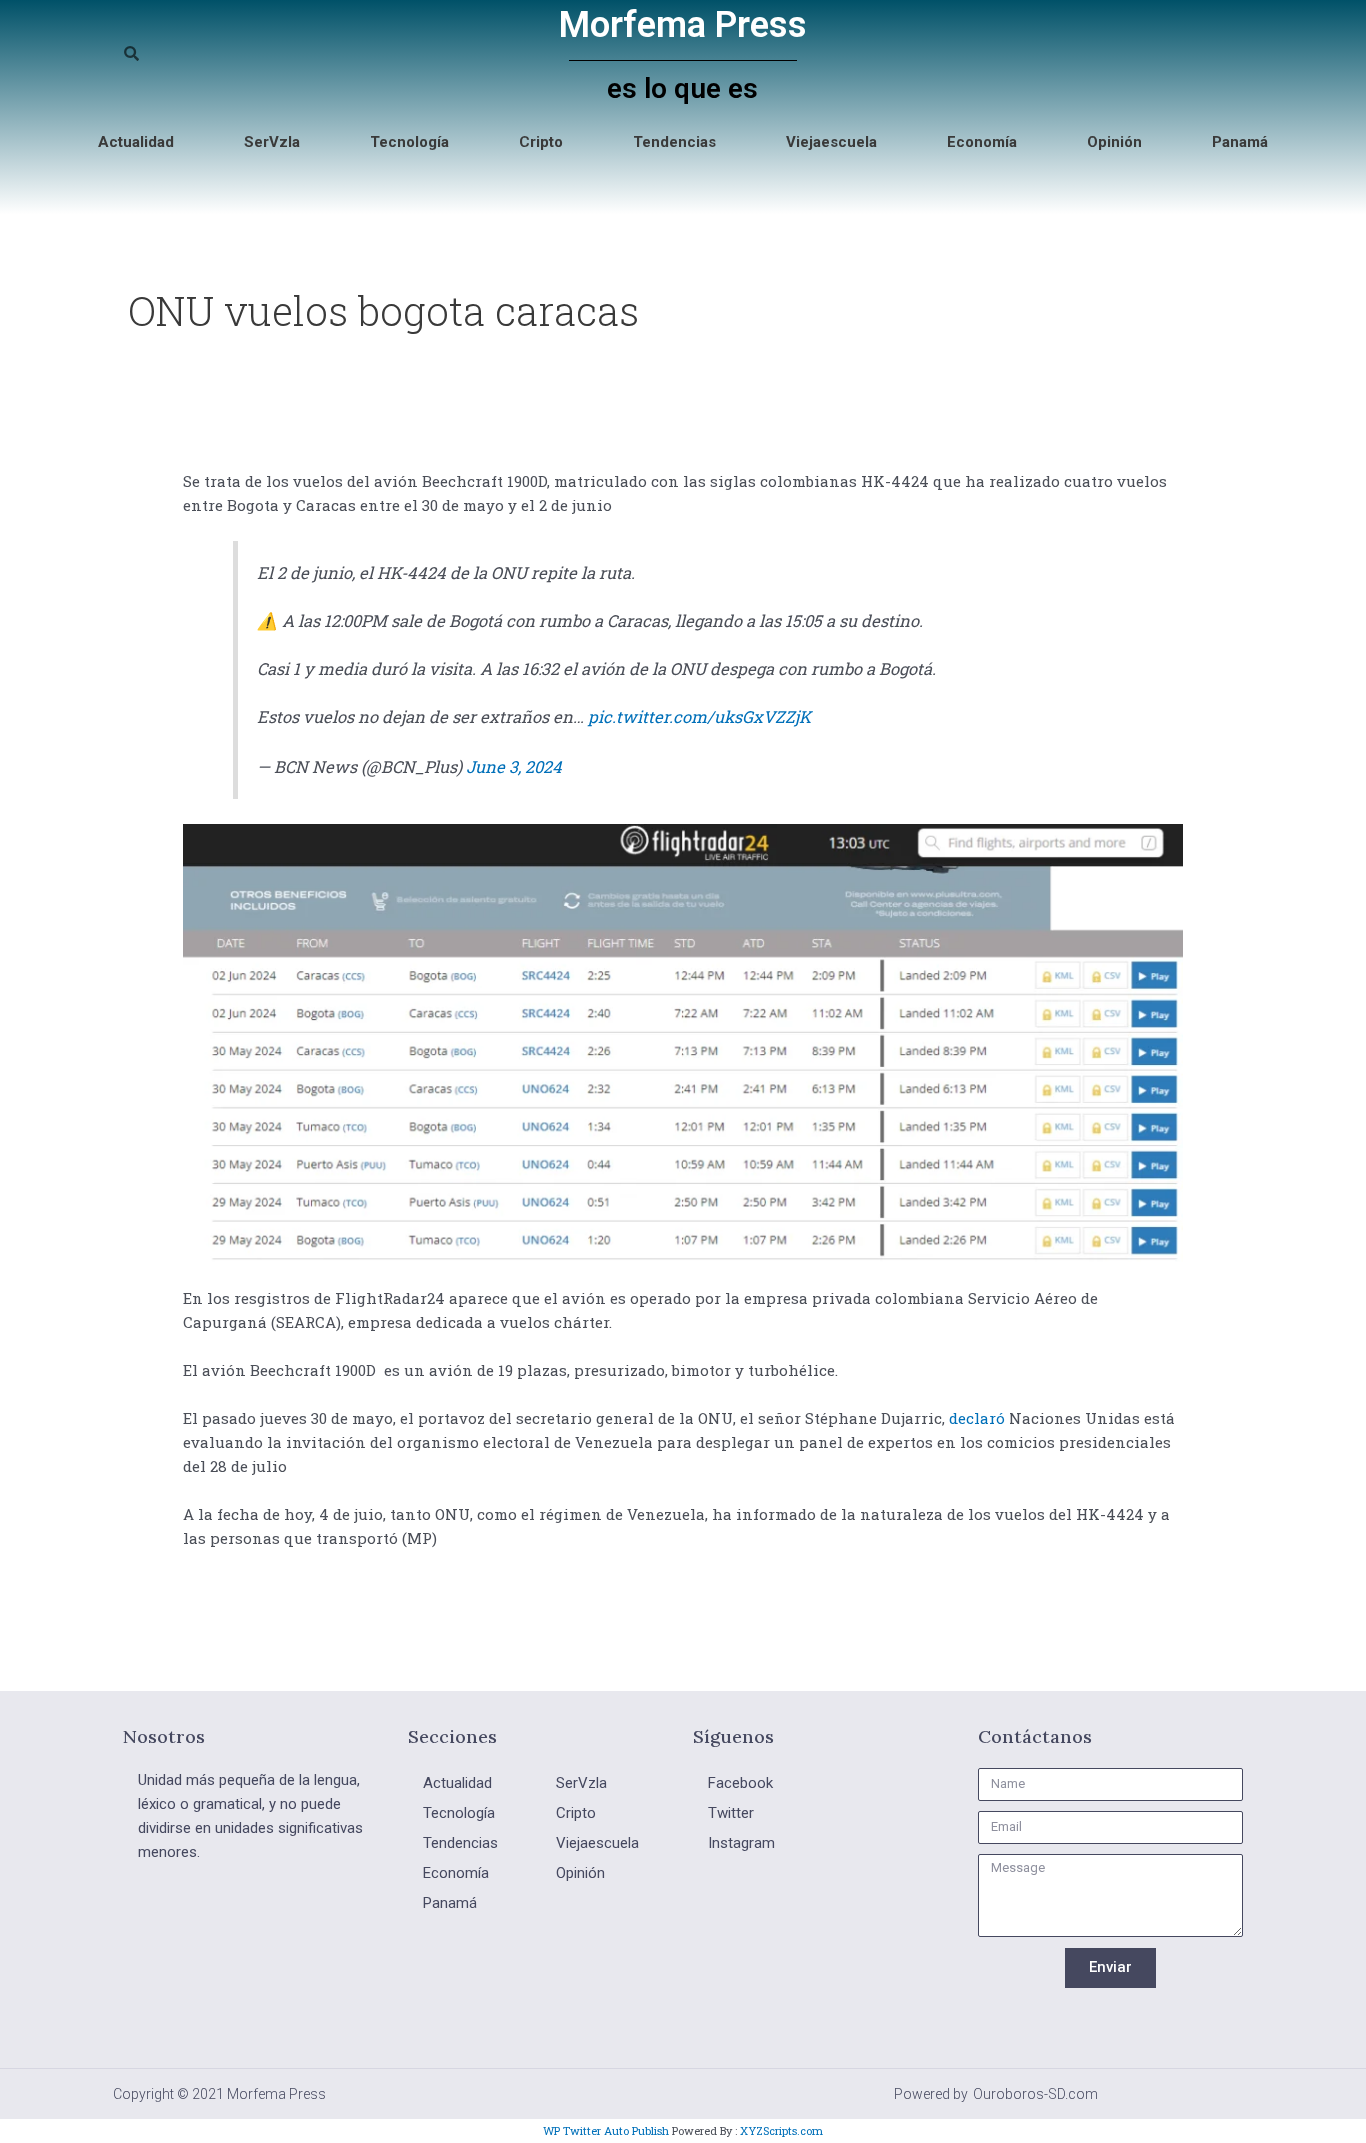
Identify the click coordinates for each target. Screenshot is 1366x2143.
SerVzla (272, 142)
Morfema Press (683, 25)
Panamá (1240, 142)
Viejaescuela (831, 142)
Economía (982, 142)
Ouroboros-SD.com (1035, 2094)
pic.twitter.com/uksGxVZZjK (699, 716)
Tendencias (674, 142)
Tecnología (409, 142)
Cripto (541, 142)
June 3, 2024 (514, 766)
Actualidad (136, 142)
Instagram (741, 1843)
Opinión (1114, 142)
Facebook (740, 1783)
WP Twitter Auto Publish (606, 2130)
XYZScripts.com (781, 2130)
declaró (977, 1418)
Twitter (731, 1813)
